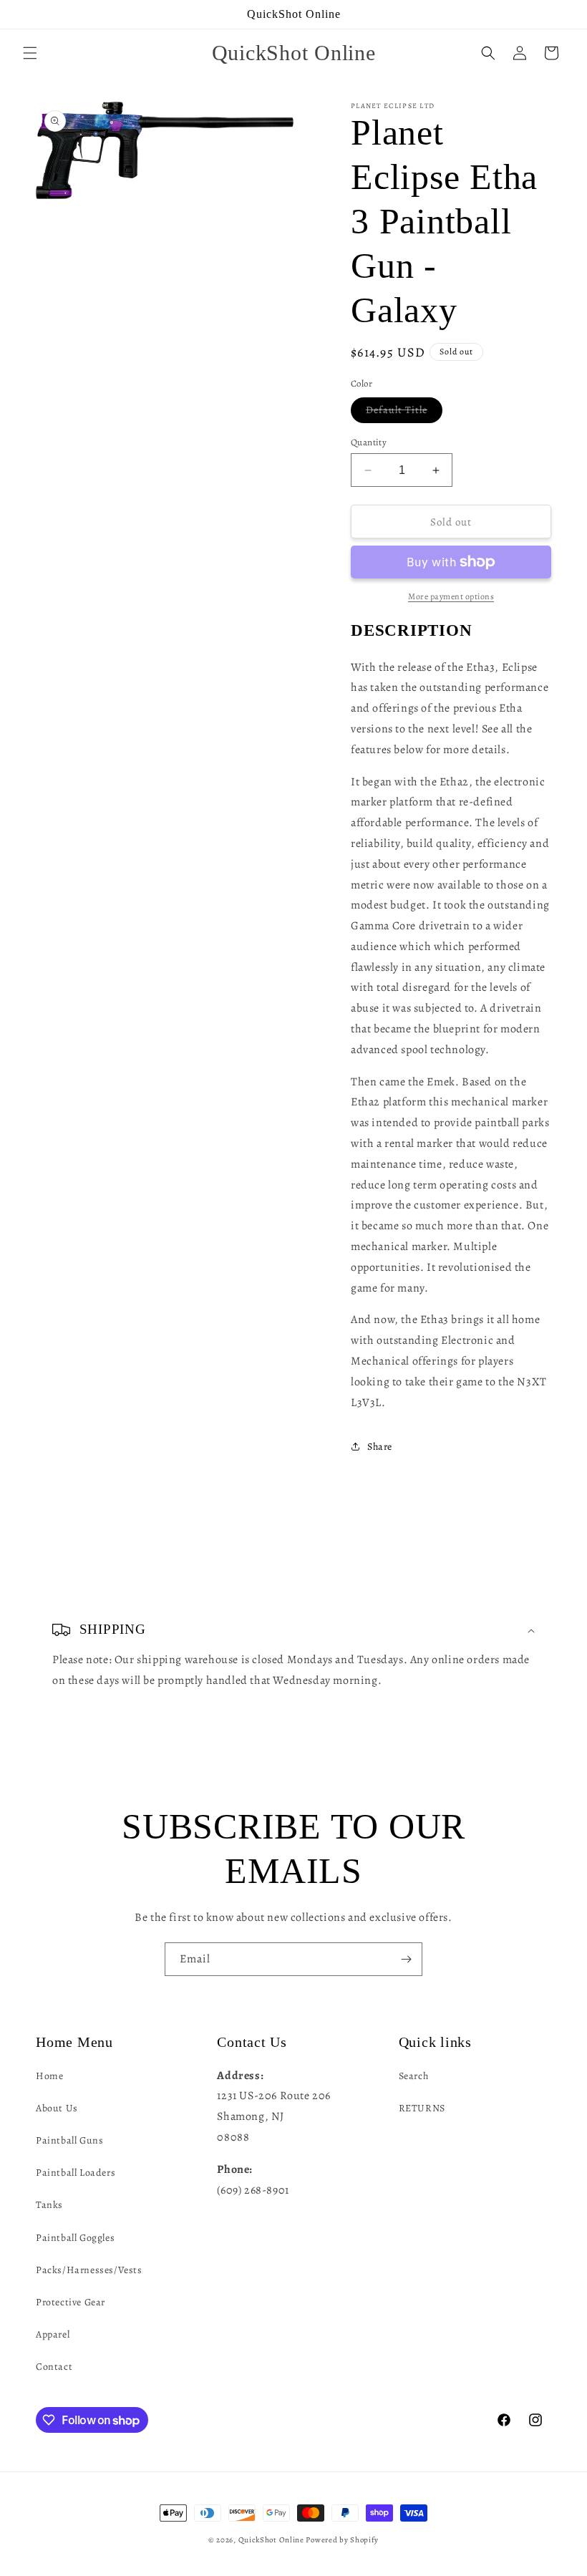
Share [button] (380, 1447)
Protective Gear (71, 2302)
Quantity (369, 442)
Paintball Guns (69, 2140)
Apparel (53, 2334)
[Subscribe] (406, 1959)
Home (49, 2076)
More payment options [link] (451, 596)
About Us (57, 2108)
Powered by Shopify (342, 2540)
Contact (54, 2367)
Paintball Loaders (76, 2173)
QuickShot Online (271, 2540)
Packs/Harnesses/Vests (89, 2270)
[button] (30, 53)
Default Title (404, 413)
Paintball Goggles (75, 2238)
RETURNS (422, 2108)
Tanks (49, 2205)
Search (414, 2076)
